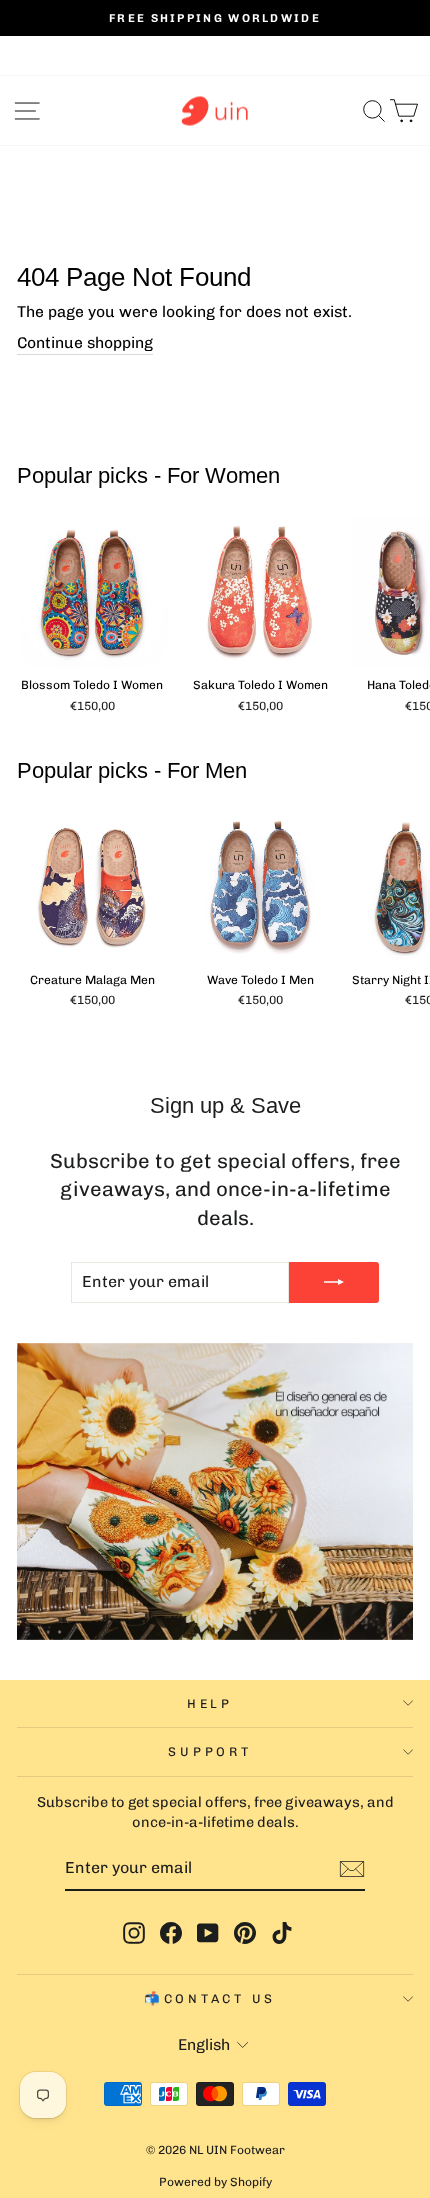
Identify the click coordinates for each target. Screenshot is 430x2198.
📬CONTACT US (210, 1998)
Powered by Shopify (215, 2182)
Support (209, 1751)
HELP (210, 1703)
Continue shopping (85, 342)
